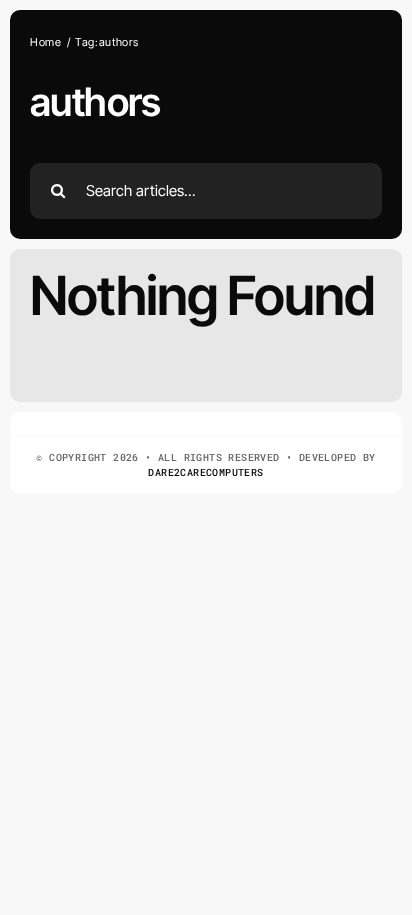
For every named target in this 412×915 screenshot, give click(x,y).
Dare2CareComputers (205, 472)
